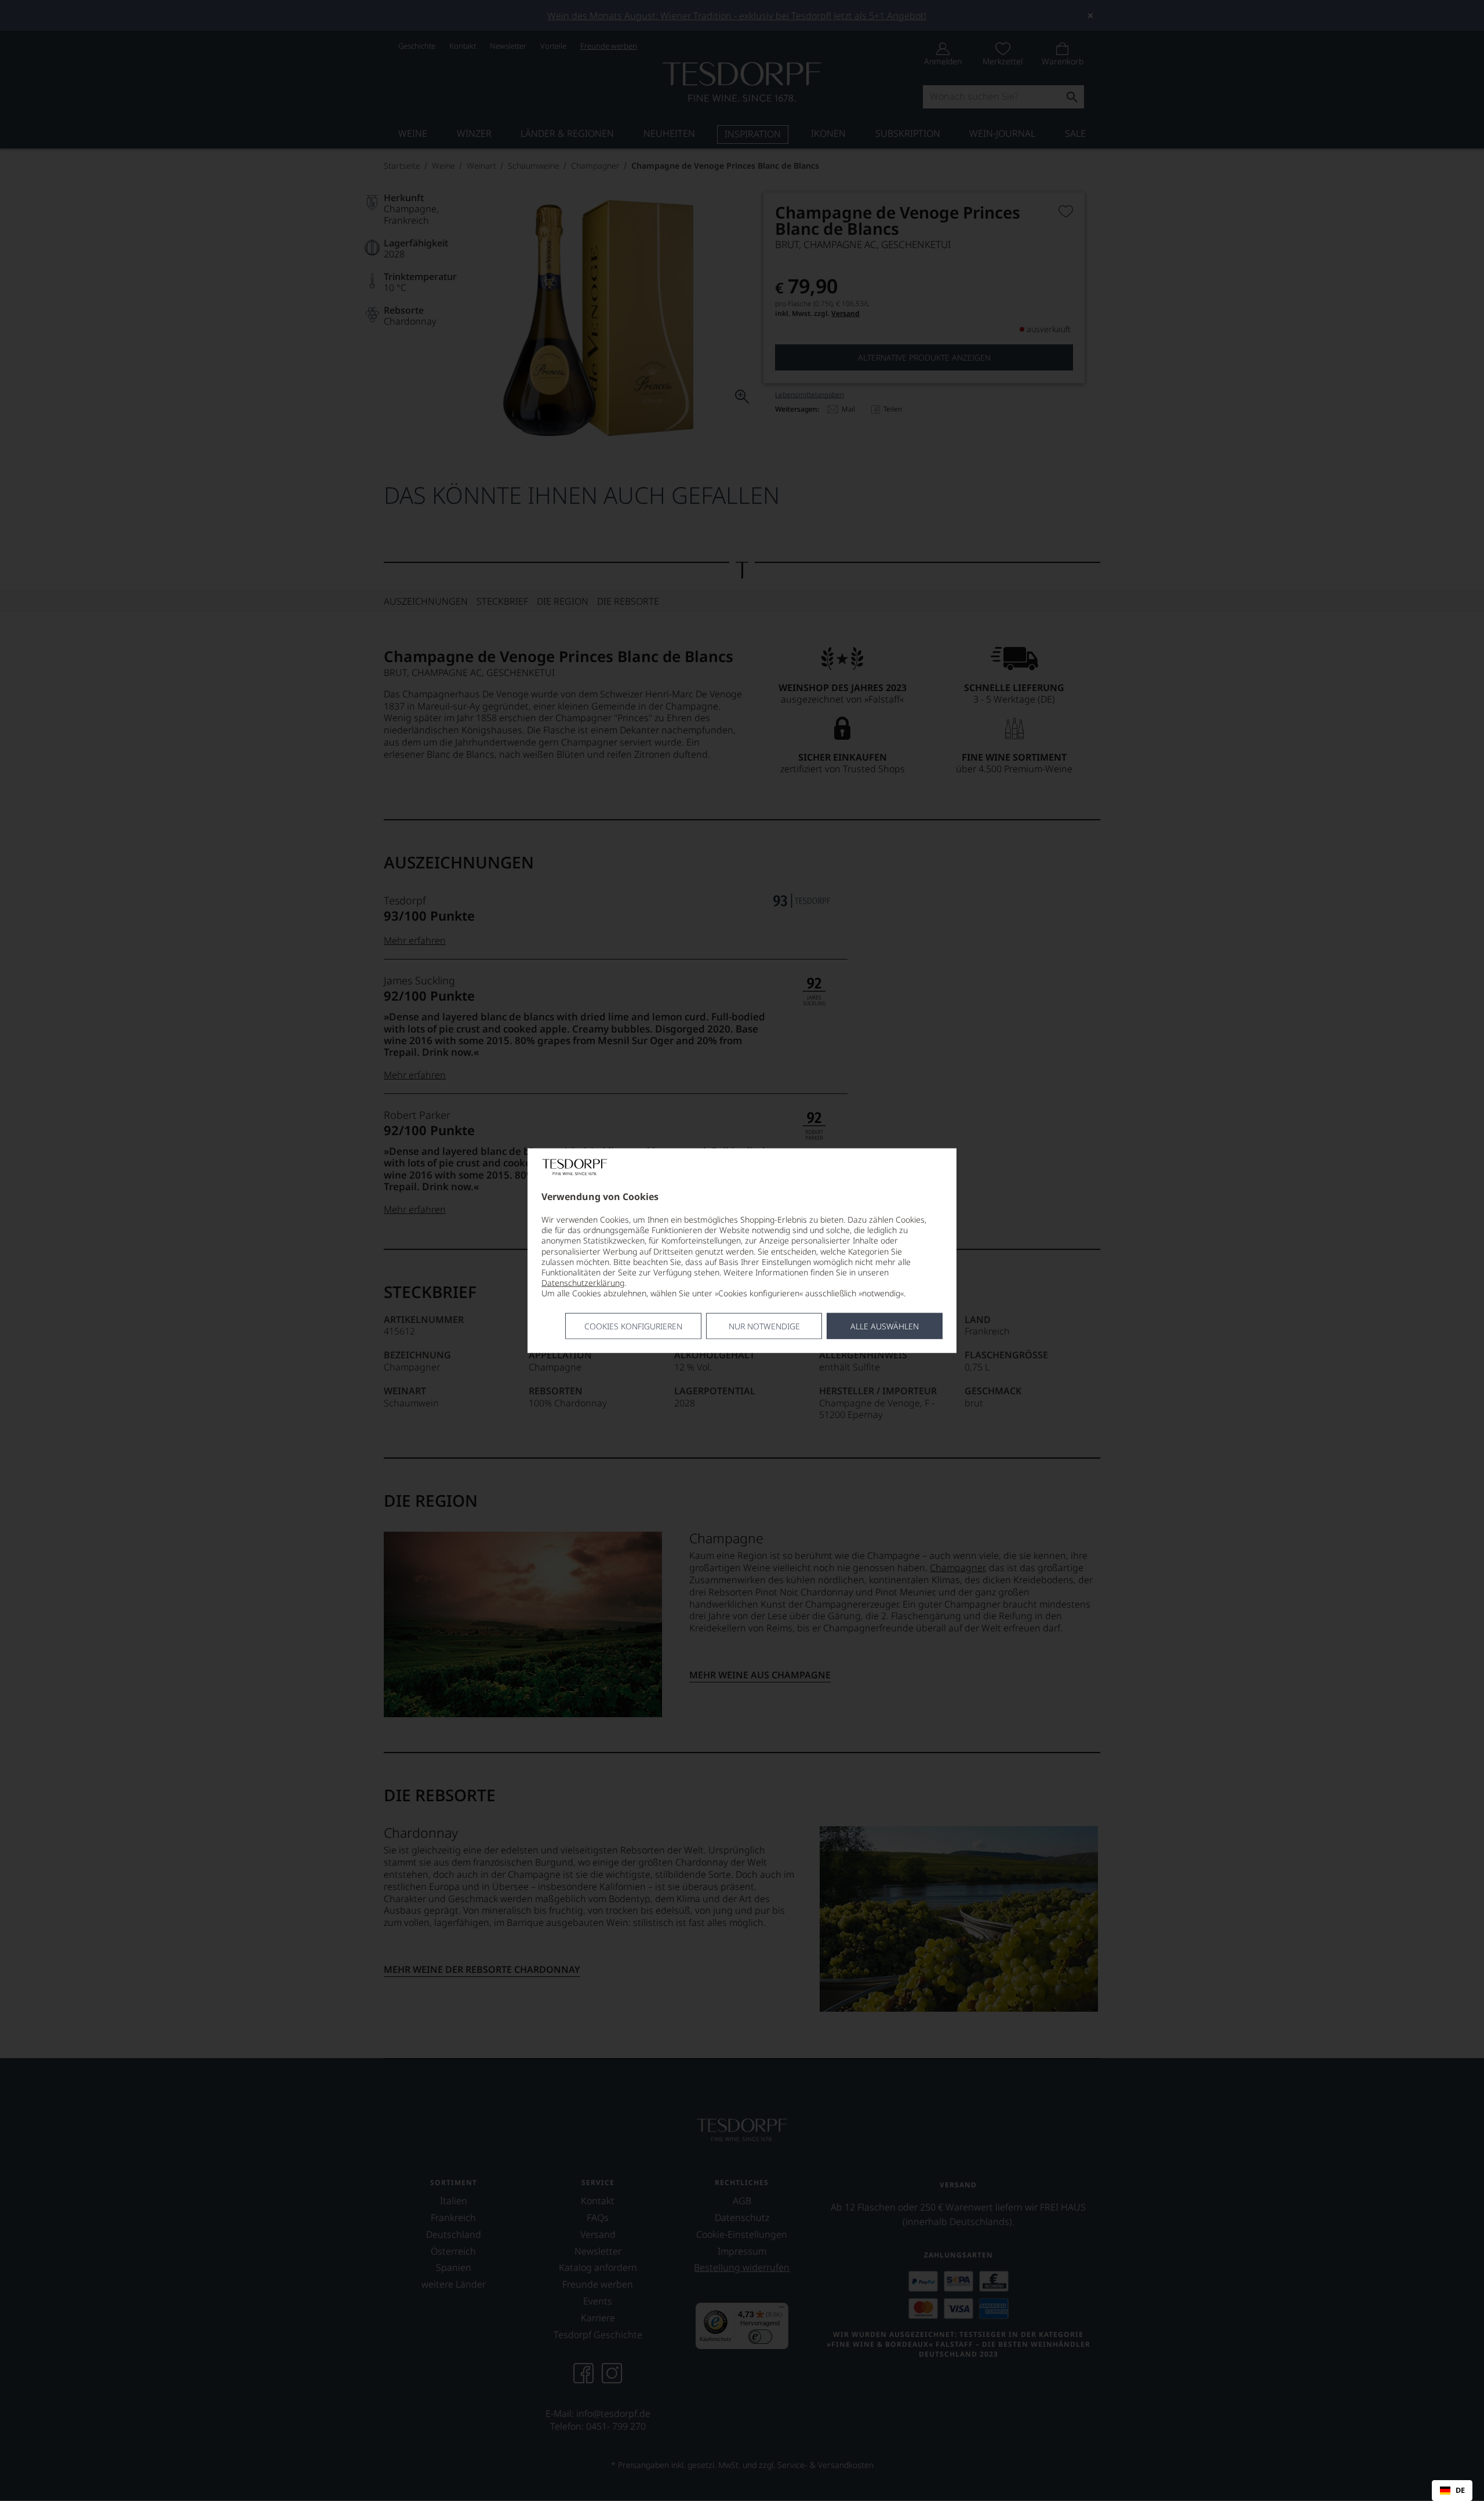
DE (1460, 2491)
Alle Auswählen (885, 1326)
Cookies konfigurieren (633, 1326)
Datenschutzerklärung (583, 1283)
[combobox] (1452, 2491)
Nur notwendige (764, 1326)
